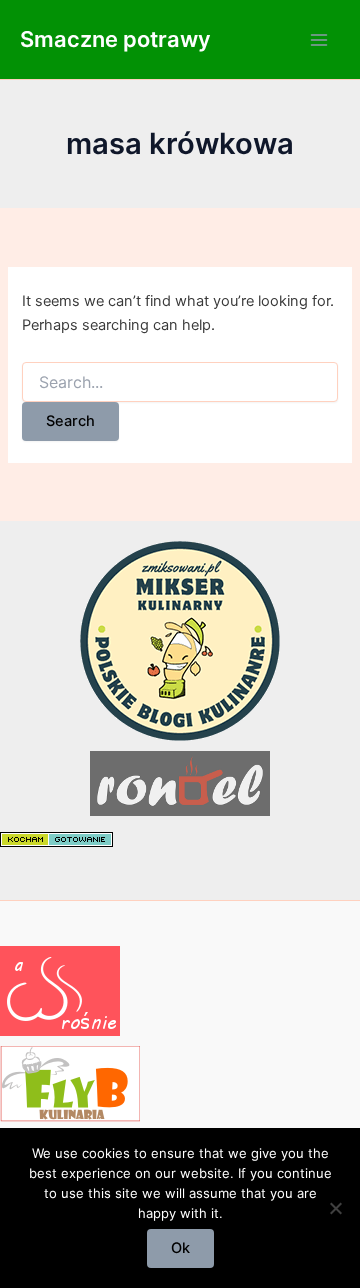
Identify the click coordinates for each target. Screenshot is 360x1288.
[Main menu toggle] (319, 40)
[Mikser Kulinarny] (180, 640)
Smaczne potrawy (115, 39)
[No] (335, 1208)
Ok (180, 1248)
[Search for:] (179, 382)
